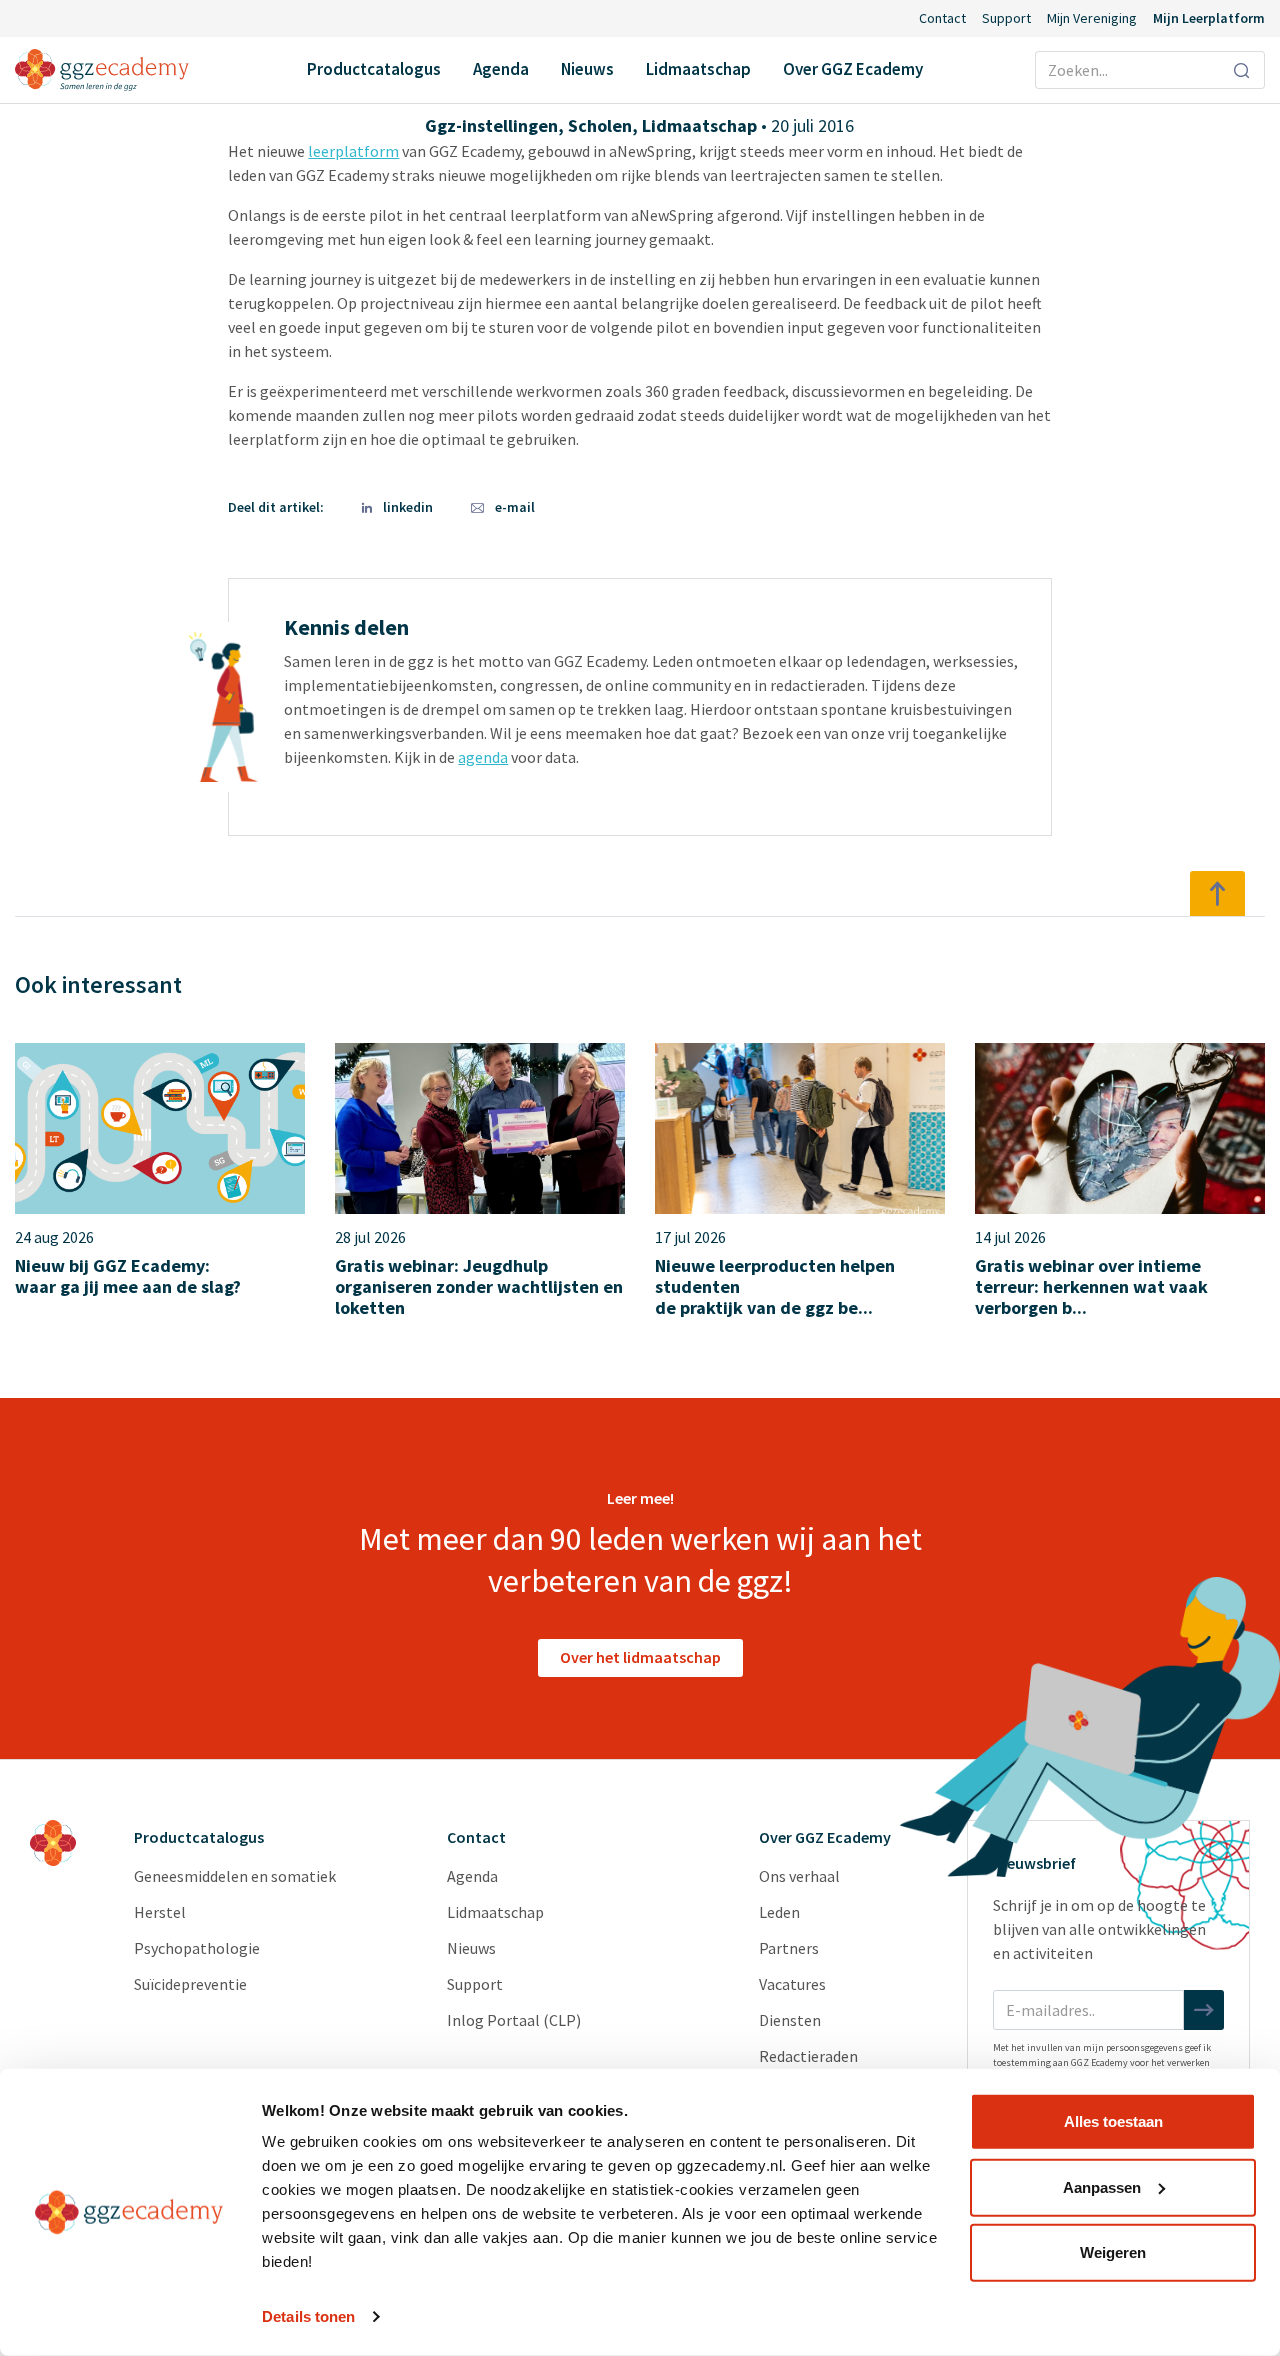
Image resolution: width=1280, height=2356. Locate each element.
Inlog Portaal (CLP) (514, 2020)
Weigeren (1113, 2252)
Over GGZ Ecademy (853, 69)
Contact (942, 18)
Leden (779, 1912)
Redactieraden (808, 2056)
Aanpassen (1102, 2186)
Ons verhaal (799, 1876)
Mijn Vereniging (1092, 18)
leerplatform (353, 151)
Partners (789, 1948)
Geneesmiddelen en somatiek (235, 1876)
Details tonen (308, 2316)
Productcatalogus (374, 69)
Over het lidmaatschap (640, 1657)
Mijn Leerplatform (1209, 18)
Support (1006, 18)
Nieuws (587, 69)
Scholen (600, 125)
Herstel (160, 1912)
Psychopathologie (197, 1948)
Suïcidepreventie (190, 1984)
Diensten (790, 2020)
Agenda (501, 69)
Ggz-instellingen (491, 125)
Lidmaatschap (698, 69)
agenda (483, 757)
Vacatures (792, 1984)
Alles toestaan (1113, 2121)
